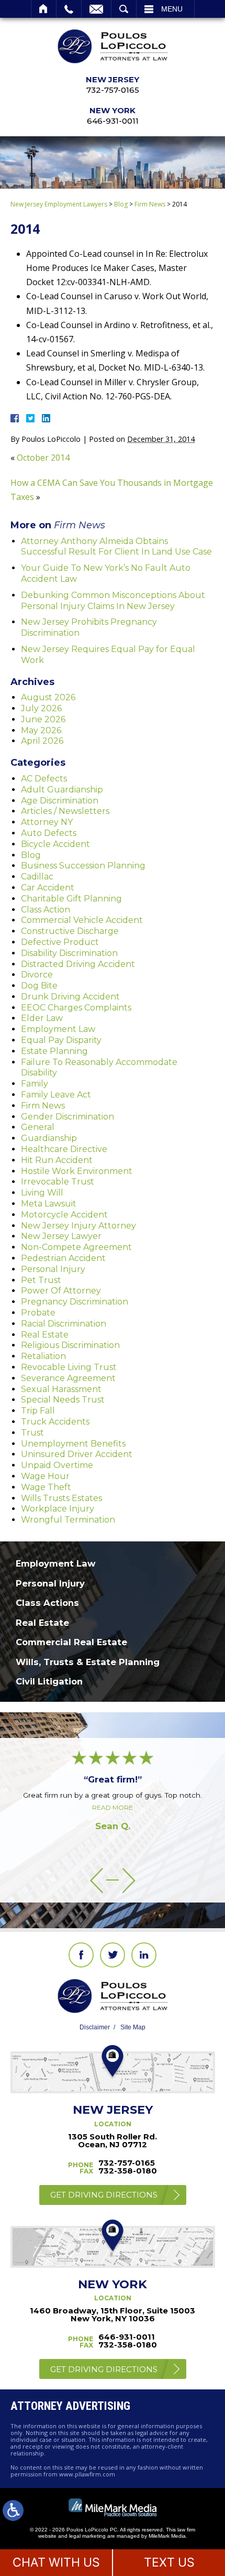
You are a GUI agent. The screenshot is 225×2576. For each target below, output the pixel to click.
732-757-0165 (113, 90)
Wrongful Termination (68, 1520)
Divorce (37, 975)
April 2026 (42, 741)
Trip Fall (38, 1411)
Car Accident (48, 888)
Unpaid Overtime (57, 1465)
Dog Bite (39, 986)
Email (96, 9)
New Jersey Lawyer (61, 1236)
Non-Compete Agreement (76, 1247)
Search (124, 9)
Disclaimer (95, 2027)
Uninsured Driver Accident (77, 1454)
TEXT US (169, 2562)
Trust (32, 1433)
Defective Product (60, 942)
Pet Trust (41, 1280)
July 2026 (41, 708)
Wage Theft (46, 1487)
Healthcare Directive (64, 1149)
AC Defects (44, 779)
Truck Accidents (55, 1422)
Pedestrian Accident (63, 1258)
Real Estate (45, 1335)
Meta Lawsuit (49, 1204)
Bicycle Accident (55, 844)
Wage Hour (45, 1476)
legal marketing (87, 2536)
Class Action (46, 910)
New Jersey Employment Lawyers (59, 204)
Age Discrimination (60, 801)
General (38, 1127)
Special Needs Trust (63, 1400)
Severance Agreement (68, 1378)
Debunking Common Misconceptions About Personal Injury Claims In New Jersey (113, 601)
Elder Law (42, 1018)
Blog (121, 204)
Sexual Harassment (61, 1389)
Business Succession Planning (83, 866)
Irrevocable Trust (58, 1182)
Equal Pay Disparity (61, 1040)
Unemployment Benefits (73, 1444)
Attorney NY (47, 822)
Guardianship (49, 1138)
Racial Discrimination (64, 1324)
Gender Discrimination (67, 1117)
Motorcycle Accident (64, 1215)
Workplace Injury (58, 1509)
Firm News (150, 204)
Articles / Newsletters (65, 811)
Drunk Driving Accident (70, 997)
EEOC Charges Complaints (76, 1008)
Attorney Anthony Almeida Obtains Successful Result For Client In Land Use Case (116, 547)
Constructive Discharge (70, 931)
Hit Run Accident (57, 1160)
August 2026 (48, 697)
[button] (97, 1880)
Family (35, 1084)
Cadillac (37, 877)
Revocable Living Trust (69, 1367)
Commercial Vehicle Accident (82, 920)
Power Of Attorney (61, 1291)
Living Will (42, 1193)
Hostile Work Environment (77, 1171)
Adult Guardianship (62, 790)
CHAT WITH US (56, 2562)
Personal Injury (53, 1269)
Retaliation (43, 1356)
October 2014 (43, 458)
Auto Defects (49, 833)
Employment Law (58, 1029)
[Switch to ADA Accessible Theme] (13, 2510)
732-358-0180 (128, 2171)
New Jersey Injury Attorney (78, 1226)
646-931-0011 (113, 121)
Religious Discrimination (70, 1345)
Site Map (133, 2027)
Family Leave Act (56, 1095)
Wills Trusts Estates (61, 1498)
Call (69, 9)
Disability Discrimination (69, 953)
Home (44, 9)
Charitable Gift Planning (71, 899)
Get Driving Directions (104, 2195)
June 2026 (43, 719)
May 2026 (41, 730)
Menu (172, 9)
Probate (38, 1313)
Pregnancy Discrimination (75, 1302)
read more (113, 1807)
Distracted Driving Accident (78, 964)
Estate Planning (54, 1051)
